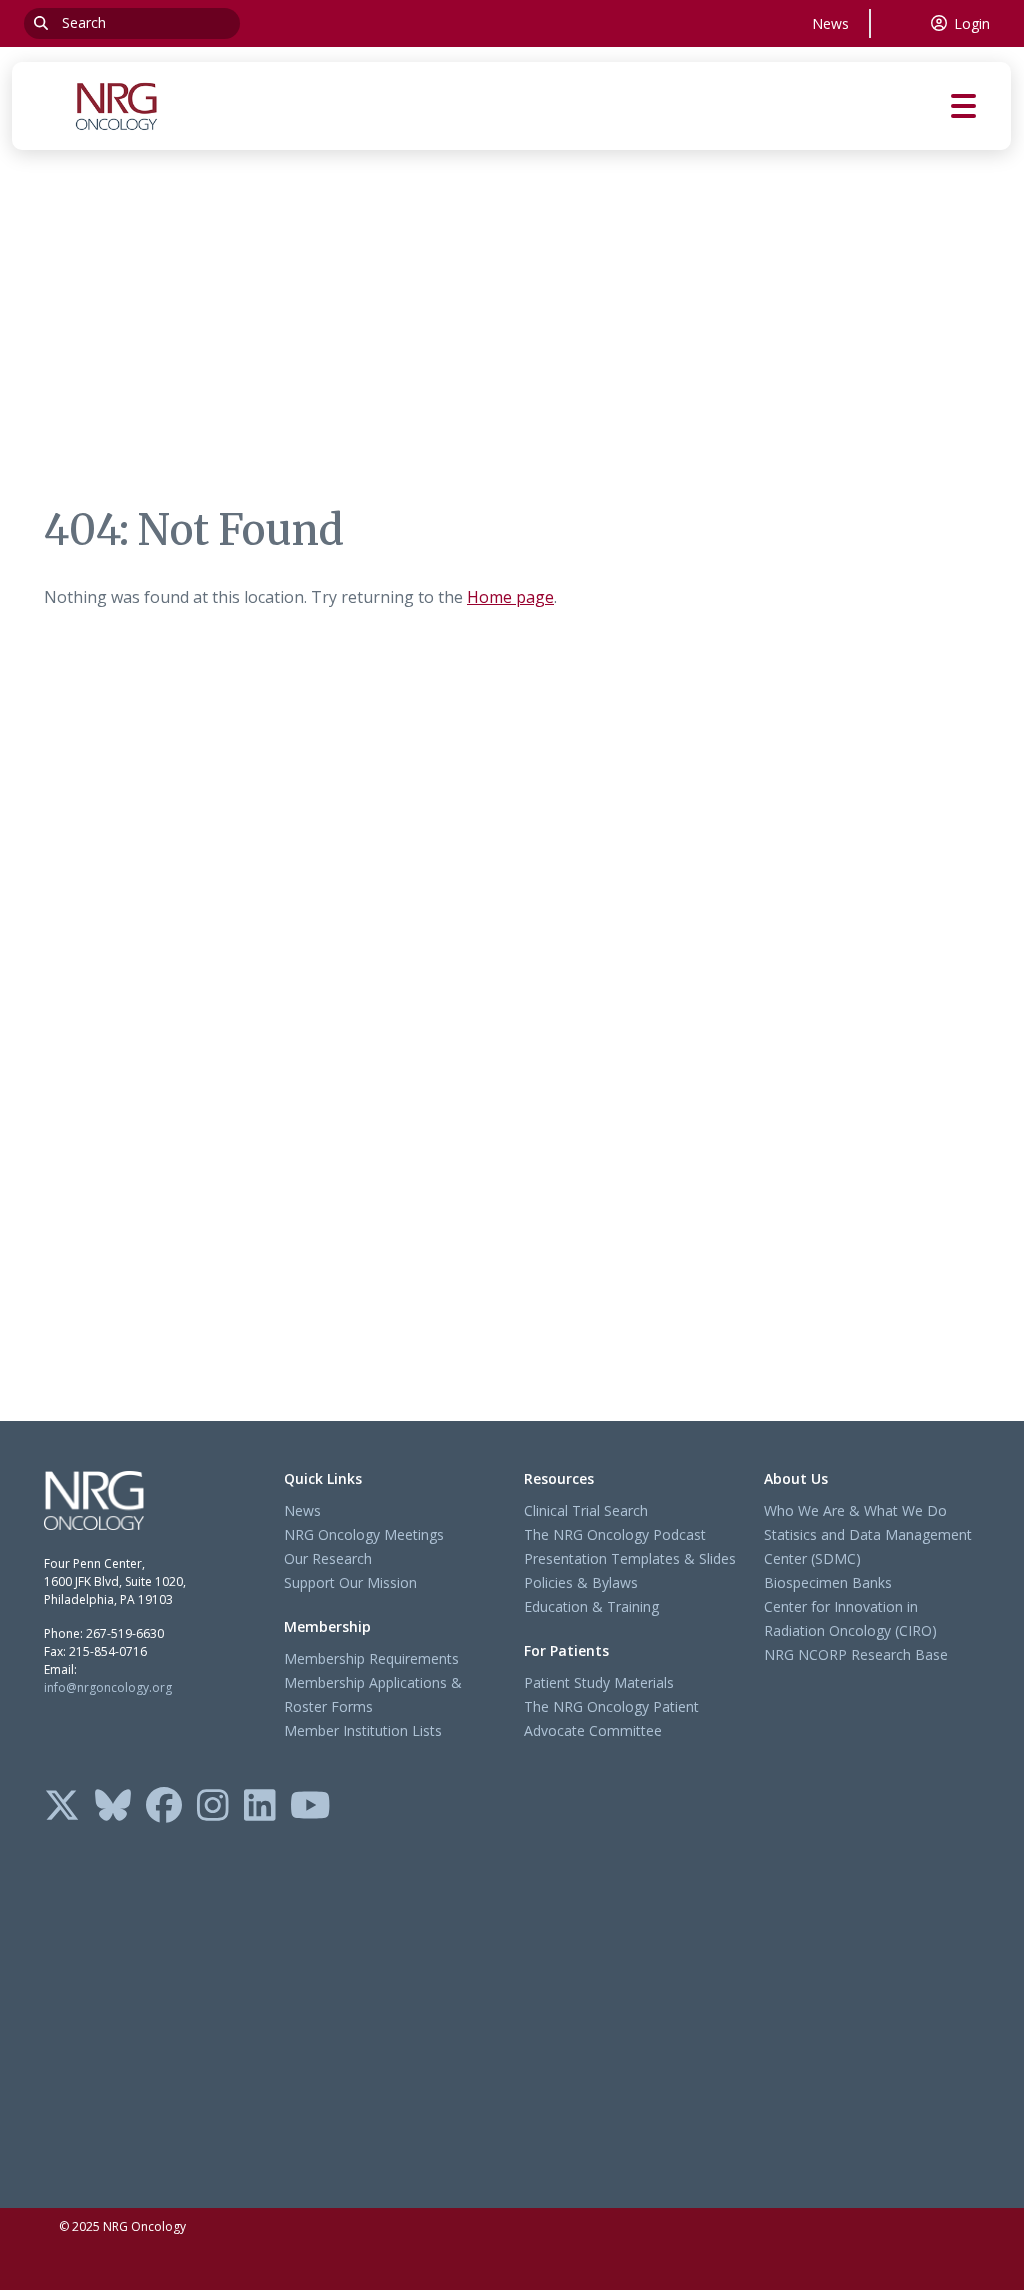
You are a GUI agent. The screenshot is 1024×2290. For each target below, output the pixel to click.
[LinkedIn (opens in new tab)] (260, 1807)
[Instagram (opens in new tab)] (213, 1807)
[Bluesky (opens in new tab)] (113, 1807)
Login (972, 23)
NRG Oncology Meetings (364, 1534)
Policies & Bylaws (581, 1582)
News (830, 23)
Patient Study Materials (599, 1682)
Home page (510, 597)
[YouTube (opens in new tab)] (310, 1807)
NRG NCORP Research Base (856, 1654)
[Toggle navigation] (981, 106)
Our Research (328, 1558)
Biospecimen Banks (828, 1582)
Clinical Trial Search (586, 1510)
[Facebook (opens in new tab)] (164, 1807)
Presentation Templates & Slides (630, 1558)
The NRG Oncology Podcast (615, 1534)
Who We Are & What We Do (855, 1510)
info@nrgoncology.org (108, 1687)
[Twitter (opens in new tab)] (62, 1807)
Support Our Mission (350, 1582)
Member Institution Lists (363, 1730)
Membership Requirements (371, 1658)
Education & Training (591, 1606)
